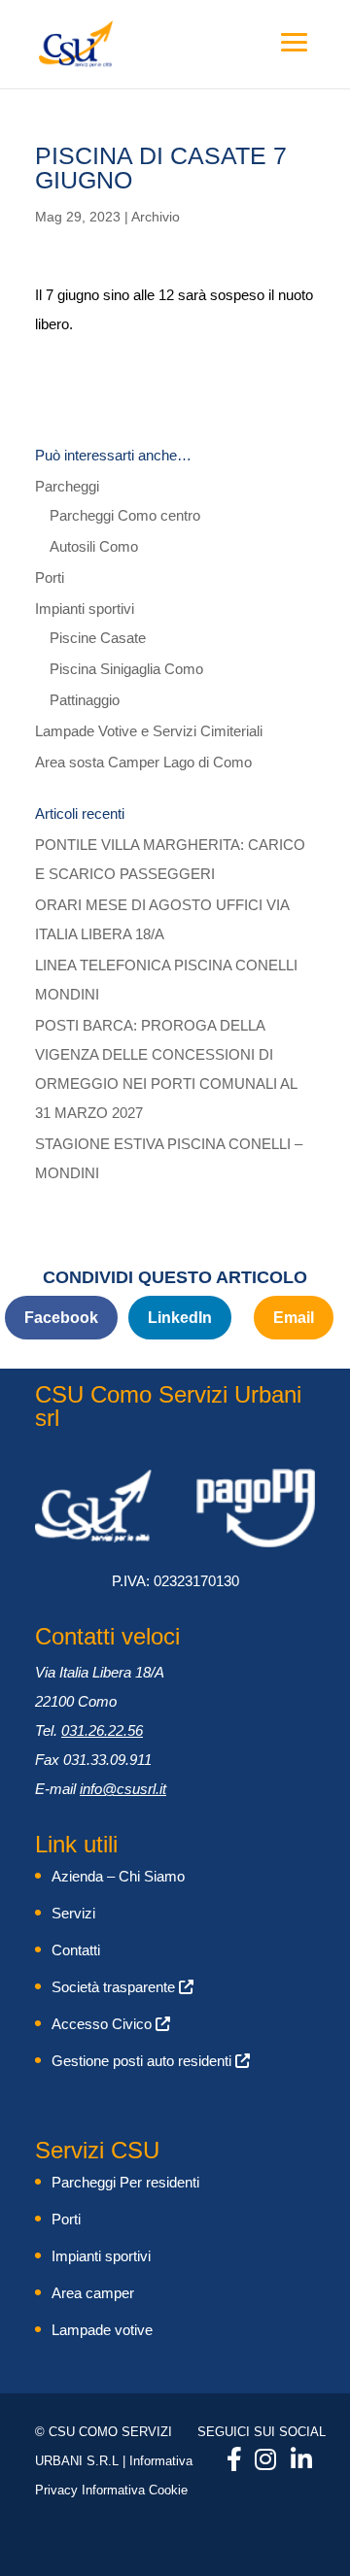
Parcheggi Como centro (125, 515)
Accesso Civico (104, 2024)
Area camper (93, 2293)
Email (294, 1318)
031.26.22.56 (102, 1730)
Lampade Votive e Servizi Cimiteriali (149, 731)
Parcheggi (67, 486)
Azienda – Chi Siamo (118, 1876)
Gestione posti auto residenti (143, 2061)
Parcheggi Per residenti (125, 2182)
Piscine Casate (98, 638)
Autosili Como (94, 546)
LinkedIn (180, 1318)
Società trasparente (115, 1987)
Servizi (73, 1913)
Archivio (156, 217)
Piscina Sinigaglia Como (126, 669)
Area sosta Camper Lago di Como (143, 762)
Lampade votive (102, 2330)
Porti (50, 577)
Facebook (61, 1318)
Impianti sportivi (85, 609)
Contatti (76, 1950)
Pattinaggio (85, 700)
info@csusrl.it (123, 1789)
